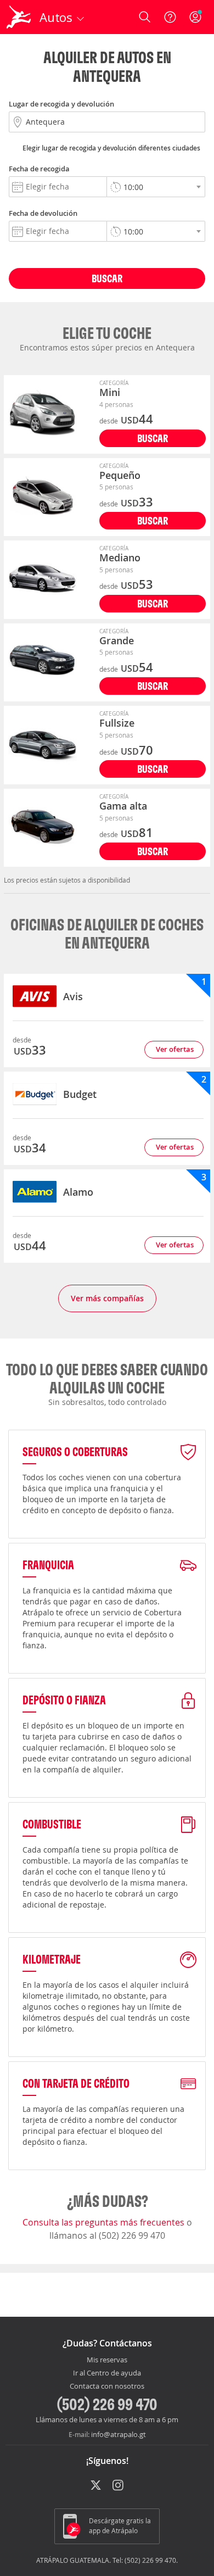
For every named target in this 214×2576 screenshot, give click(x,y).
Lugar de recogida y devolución (61, 104)
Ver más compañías (107, 1298)
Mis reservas (107, 2360)
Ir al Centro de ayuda (107, 2373)
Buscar (107, 278)
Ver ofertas (175, 1049)
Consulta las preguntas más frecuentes (105, 2222)
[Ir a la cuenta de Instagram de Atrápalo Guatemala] (119, 2486)
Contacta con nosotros (107, 2387)
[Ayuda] (170, 17)
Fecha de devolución (43, 213)
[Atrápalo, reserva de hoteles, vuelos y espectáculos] (19, 17)
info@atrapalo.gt (119, 2434)
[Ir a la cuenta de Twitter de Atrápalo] (96, 2486)
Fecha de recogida (39, 169)
